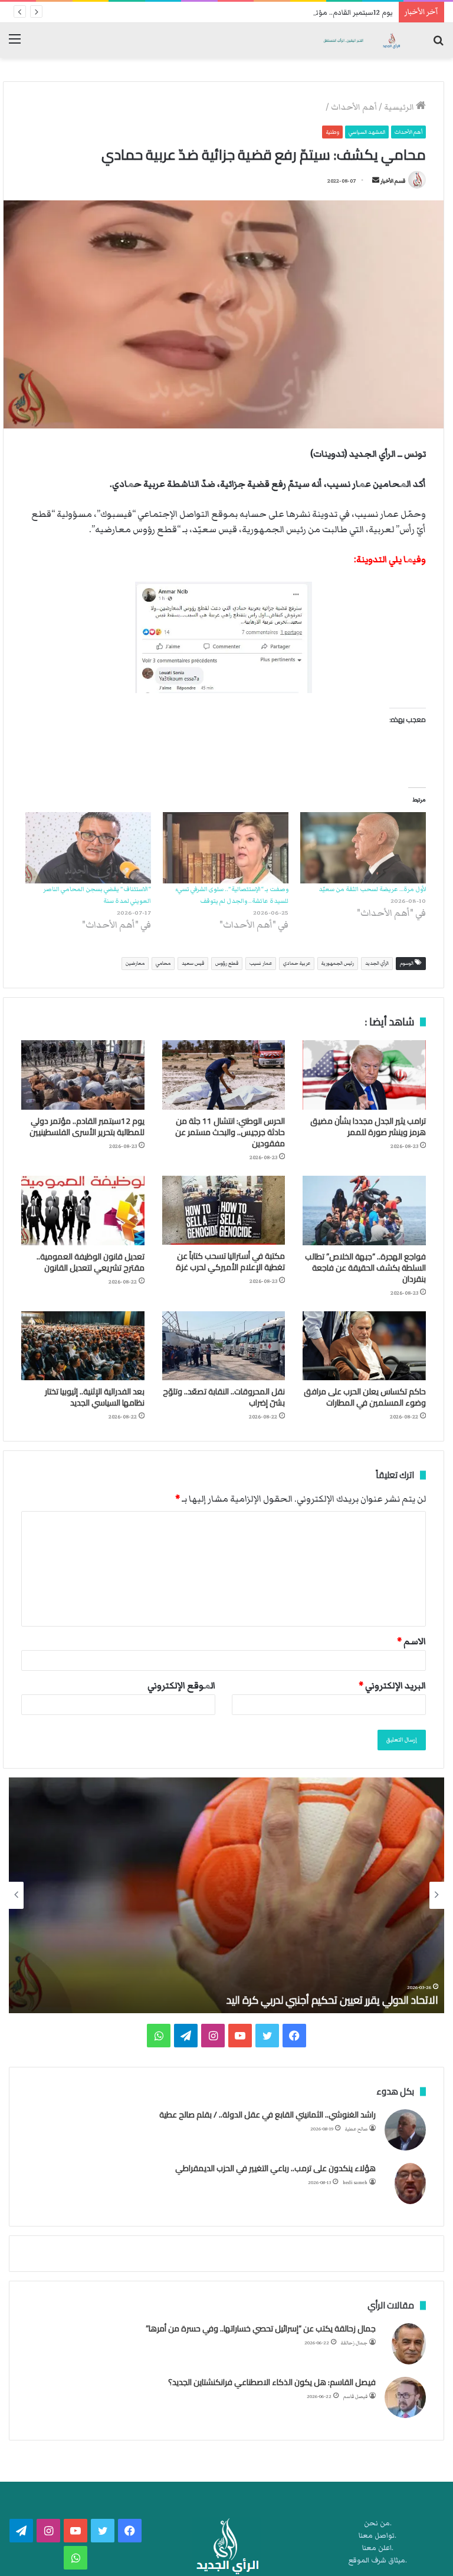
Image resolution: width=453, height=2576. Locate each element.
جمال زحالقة (354, 2343)
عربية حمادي (297, 963)
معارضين (135, 963)
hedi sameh (355, 2183)
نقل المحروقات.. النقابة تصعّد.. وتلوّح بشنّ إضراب (224, 1397)
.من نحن (378, 2523)
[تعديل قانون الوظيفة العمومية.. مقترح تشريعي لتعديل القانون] (83, 1211)
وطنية (332, 132)
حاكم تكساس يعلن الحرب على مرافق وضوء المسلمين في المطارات (365, 1397)
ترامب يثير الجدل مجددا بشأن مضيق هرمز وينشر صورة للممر (368, 1127)
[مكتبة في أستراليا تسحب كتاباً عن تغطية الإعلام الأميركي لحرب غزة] (224, 1210)
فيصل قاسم (355, 2397)
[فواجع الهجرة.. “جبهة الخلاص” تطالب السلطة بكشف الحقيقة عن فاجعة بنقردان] (364, 1211)
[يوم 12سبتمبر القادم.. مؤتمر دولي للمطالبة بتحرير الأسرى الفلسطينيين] (83, 1075)
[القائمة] (15, 44)
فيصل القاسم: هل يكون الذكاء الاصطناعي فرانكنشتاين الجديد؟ (272, 2382)
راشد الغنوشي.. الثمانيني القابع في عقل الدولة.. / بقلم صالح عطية (267, 2115)
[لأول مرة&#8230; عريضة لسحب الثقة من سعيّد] (363, 848)
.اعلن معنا (378, 2548)
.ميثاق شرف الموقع (378, 2560)
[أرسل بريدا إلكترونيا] (376, 181)
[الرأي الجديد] (361, 40)
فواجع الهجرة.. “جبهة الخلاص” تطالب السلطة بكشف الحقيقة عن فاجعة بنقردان (365, 1268)
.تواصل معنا (377, 2536)
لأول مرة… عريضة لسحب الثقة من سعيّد (372, 889)
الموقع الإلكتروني (181, 1686)
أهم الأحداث (354, 107)
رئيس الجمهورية (338, 963)
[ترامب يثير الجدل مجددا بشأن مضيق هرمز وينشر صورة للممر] (364, 1075)
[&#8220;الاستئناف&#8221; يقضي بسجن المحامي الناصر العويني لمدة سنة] (88, 848)
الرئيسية (400, 107)
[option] (226, 1895)
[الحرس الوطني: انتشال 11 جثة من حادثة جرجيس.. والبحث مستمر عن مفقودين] (224, 1075)
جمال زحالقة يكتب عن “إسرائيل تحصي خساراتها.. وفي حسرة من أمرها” (261, 2328)
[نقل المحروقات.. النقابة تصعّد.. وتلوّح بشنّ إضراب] (224, 1346)
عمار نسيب (261, 963)
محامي (163, 963)
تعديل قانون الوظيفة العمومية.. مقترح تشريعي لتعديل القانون (91, 1262)
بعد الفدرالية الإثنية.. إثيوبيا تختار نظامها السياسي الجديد (95, 1397)
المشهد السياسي (367, 132)
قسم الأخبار (393, 181)
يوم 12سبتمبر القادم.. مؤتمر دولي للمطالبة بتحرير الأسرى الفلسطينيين (288, 13)
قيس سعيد (193, 963)
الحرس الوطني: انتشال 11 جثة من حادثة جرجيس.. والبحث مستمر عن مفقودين (230, 1132)
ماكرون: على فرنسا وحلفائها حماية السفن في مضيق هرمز (317, 2000)
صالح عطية (356, 2129)
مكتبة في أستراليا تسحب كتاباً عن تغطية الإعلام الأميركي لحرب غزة (230, 1261)
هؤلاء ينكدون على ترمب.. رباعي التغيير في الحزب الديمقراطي (275, 2168)
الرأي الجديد (377, 963)
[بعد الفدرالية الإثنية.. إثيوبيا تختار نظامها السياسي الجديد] (83, 1346)
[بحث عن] (438, 44)
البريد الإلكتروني (392, 1686)
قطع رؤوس (227, 963)
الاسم (411, 1641)
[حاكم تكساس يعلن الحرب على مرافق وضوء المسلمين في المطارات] (364, 1346)
